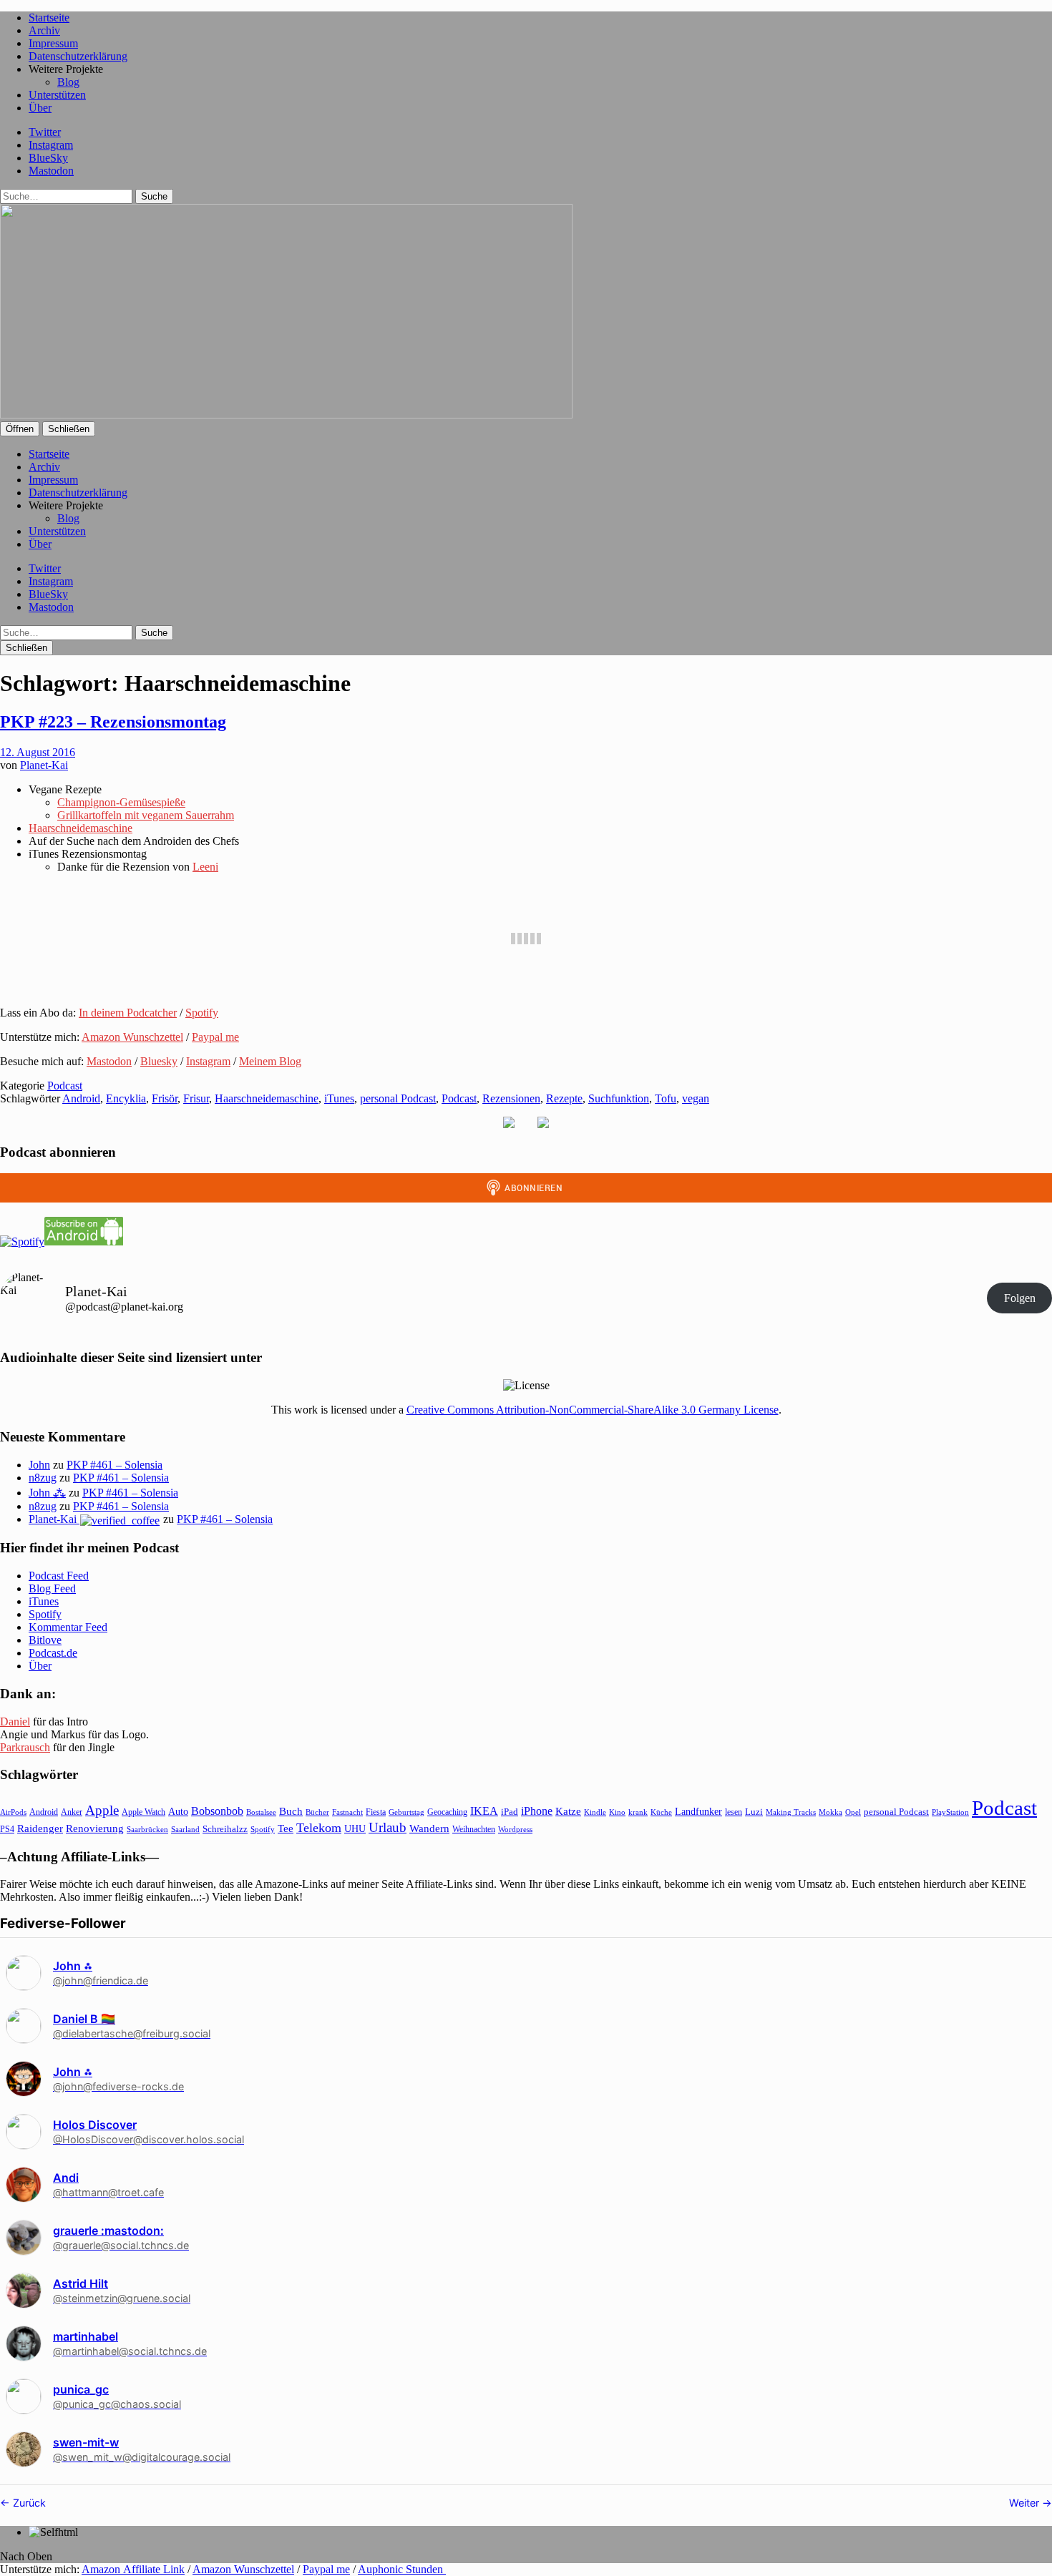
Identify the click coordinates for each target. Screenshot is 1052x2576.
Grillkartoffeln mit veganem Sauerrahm (146, 815)
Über (40, 108)
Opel (853, 1812)
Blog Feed (52, 1588)
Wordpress (515, 1829)
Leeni (205, 867)
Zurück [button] (28, 2503)
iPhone (537, 1811)
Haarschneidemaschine (81, 828)
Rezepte (564, 1098)
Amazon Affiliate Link (133, 2569)
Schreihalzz (225, 1829)
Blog (68, 82)
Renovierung (95, 1828)
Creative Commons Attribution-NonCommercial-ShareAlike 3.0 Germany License (593, 1410)
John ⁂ (47, 1493)
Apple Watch (143, 1812)
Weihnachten (474, 1829)
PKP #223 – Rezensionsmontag (113, 722)
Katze (568, 1811)
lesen (734, 1812)
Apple (102, 1810)
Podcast (65, 1086)
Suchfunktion (619, 1098)
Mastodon (51, 171)
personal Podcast (398, 1098)
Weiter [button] (1026, 2503)
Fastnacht (347, 1812)
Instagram (51, 145)
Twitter (45, 132)
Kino (617, 1812)
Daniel (15, 1722)
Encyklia (126, 1098)
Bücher (317, 1812)
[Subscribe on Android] (84, 1242)
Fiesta (376, 1812)
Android (81, 1098)
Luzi (754, 1812)
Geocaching (447, 1812)
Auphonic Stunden (402, 2569)
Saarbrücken (147, 1829)
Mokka (831, 1812)
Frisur (196, 1098)
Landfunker (698, 1811)
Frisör (165, 1098)
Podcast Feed (59, 1576)
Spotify (202, 1013)
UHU (355, 1829)
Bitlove (45, 1640)
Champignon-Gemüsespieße (121, 802)
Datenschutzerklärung (78, 56)
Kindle (595, 1812)
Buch (291, 1811)
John (39, 1465)
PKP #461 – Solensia (115, 1465)
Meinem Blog (270, 1061)
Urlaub (388, 1827)
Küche (661, 1812)
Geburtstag (406, 1812)
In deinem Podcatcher (128, 1013)
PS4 (7, 1829)
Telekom (319, 1828)
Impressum (53, 43)
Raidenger (40, 1828)
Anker (72, 1812)
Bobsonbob (217, 1811)
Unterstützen (57, 95)
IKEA (484, 1811)
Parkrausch (25, 1747)
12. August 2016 (38, 752)
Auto (178, 1812)
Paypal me (215, 1037)
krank (638, 1812)
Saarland (185, 1829)
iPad (510, 1812)
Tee (286, 1828)
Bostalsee (261, 1812)
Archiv (44, 30)
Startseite (49, 18)
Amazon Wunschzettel (132, 1037)
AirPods (13, 1812)
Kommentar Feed (68, 1627)
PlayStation (950, 1812)
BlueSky (48, 158)
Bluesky (159, 1061)
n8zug (43, 1478)
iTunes (339, 1098)
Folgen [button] (1020, 1298)
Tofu (666, 1098)
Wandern (429, 1828)
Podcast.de (53, 1653)
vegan (696, 1098)
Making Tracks (791, 1812)
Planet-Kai (44, 765)
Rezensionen (511, 1098)
